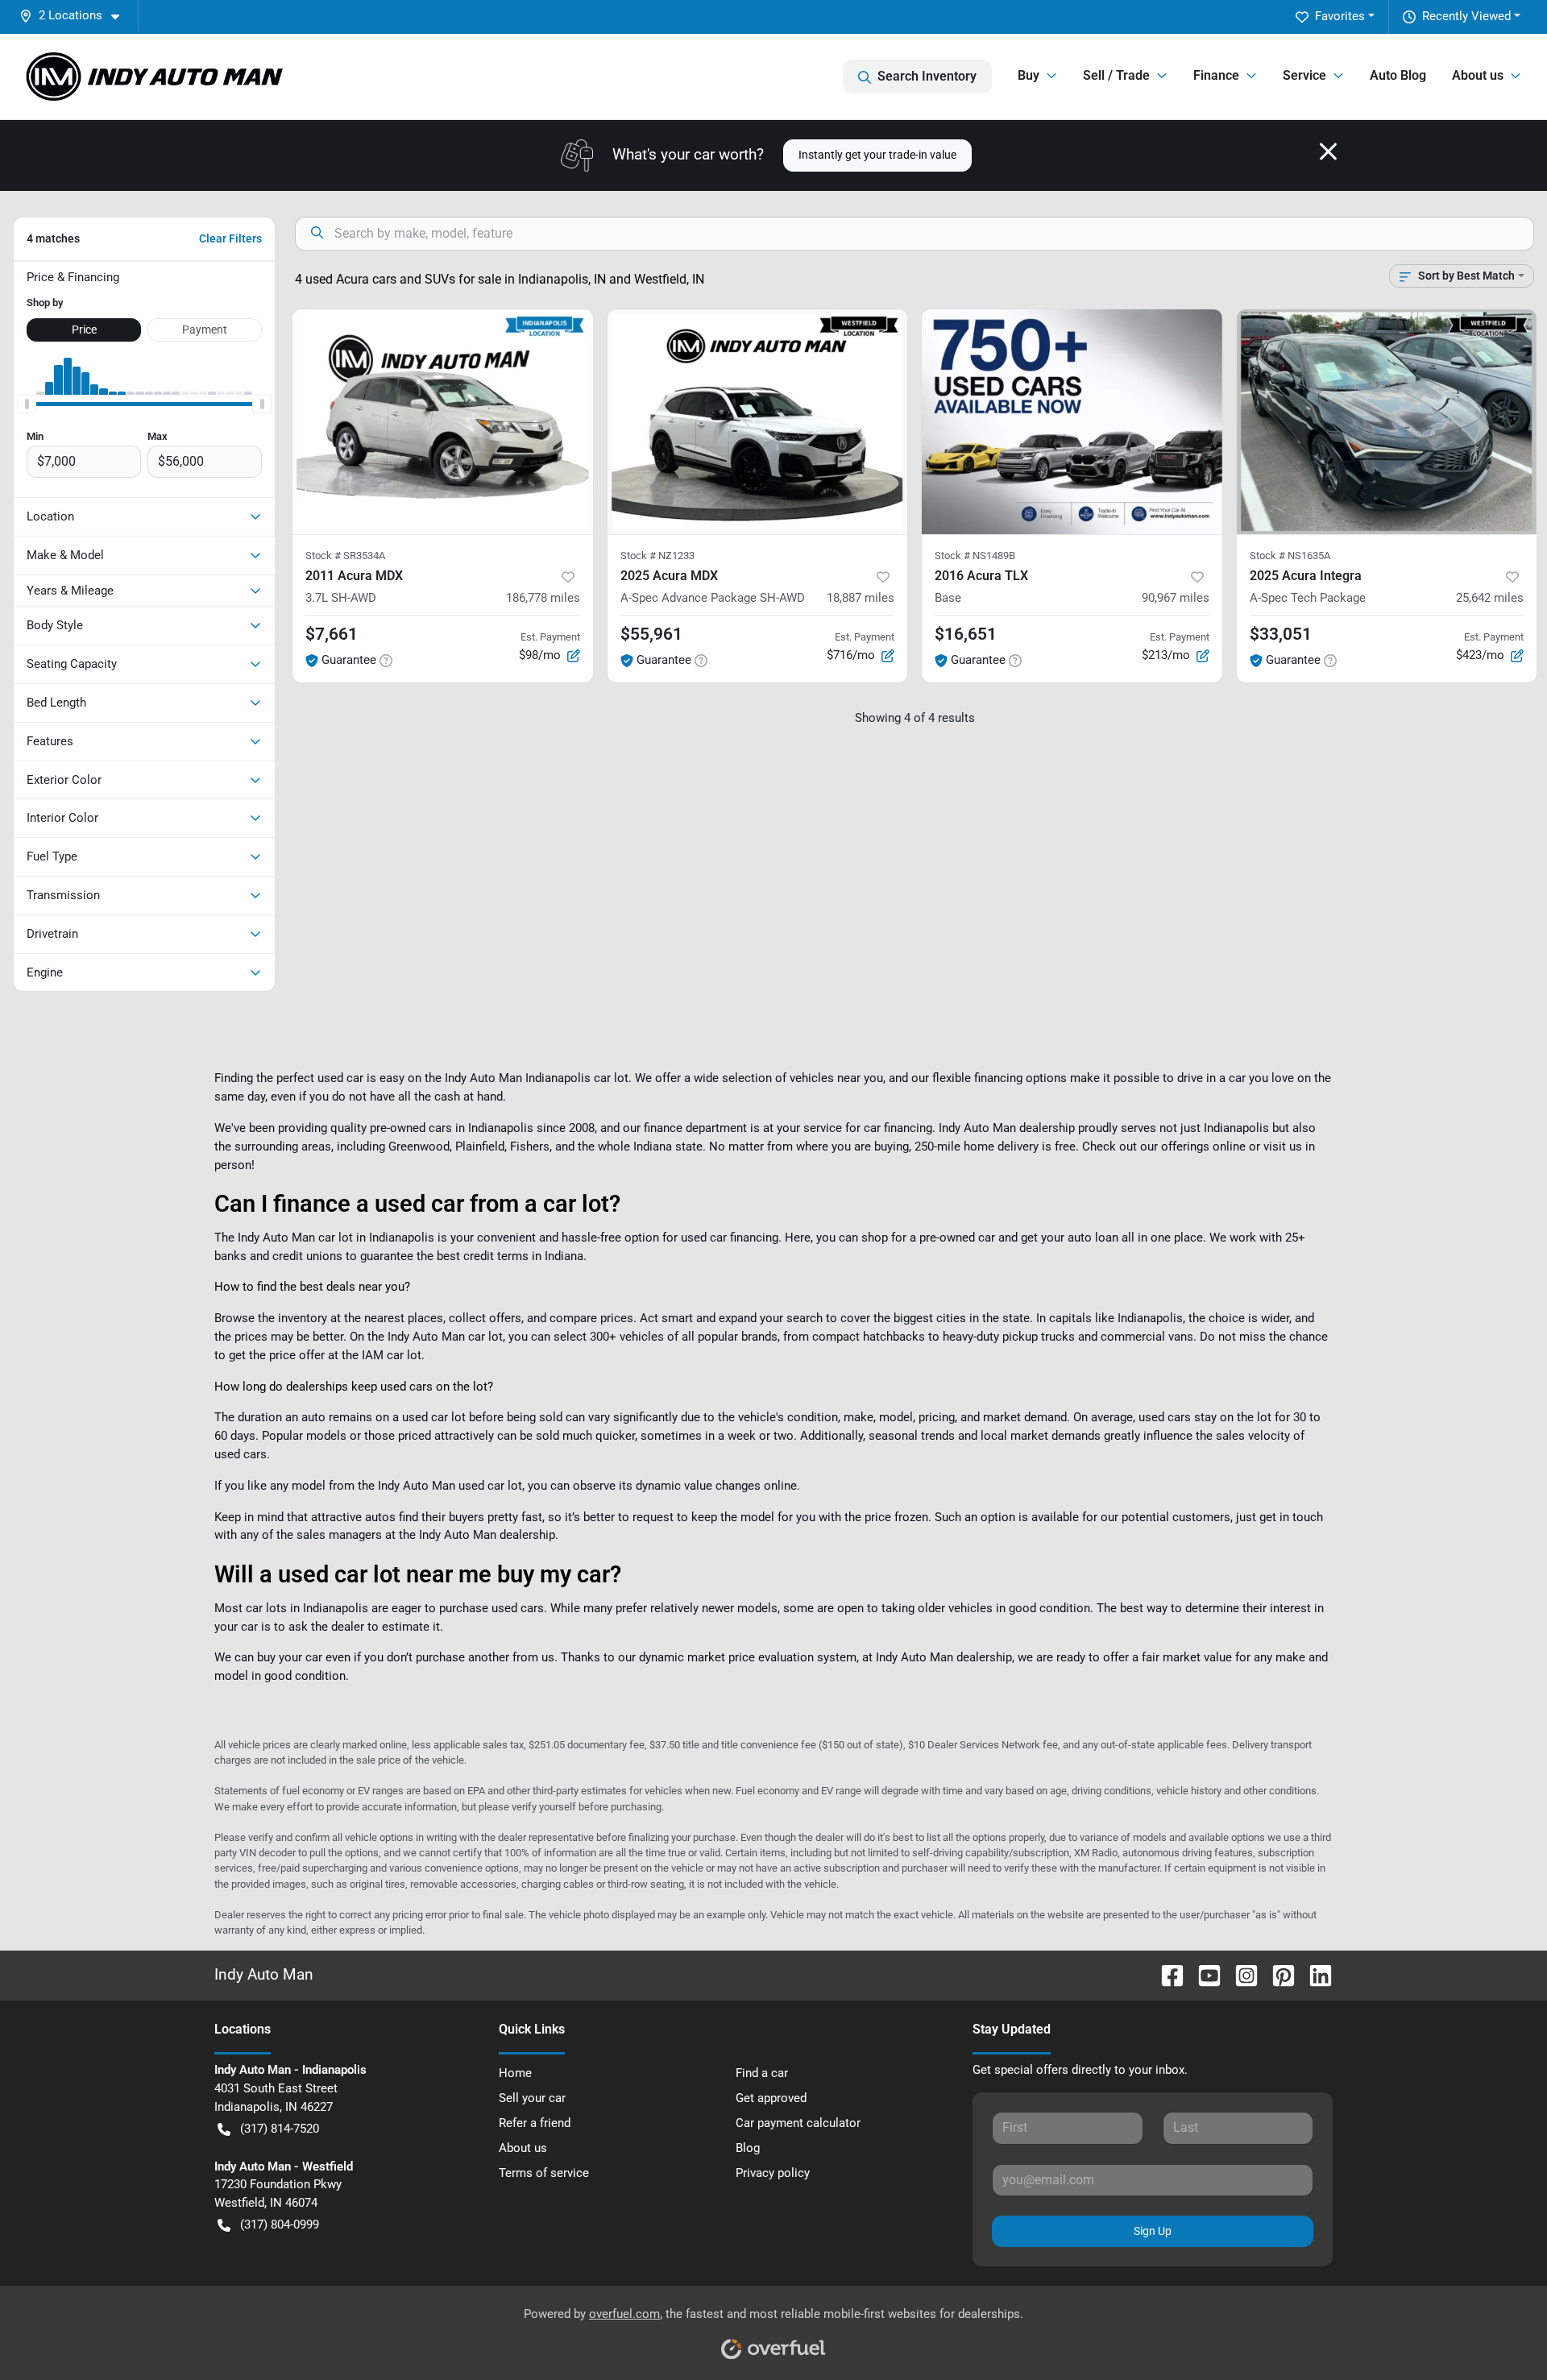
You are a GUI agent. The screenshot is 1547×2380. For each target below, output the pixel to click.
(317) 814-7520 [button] (280, 2129)
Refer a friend (535, 2123)
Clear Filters (230, 238)
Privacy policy (773, 2173)
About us (523, 2148)
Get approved (771, 2098)
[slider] (27, 404)
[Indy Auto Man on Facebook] (1166, 1974)
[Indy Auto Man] (155, 77)
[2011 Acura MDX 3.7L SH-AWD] (443, 422)
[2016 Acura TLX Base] (1072, 422)
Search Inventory (927, 76)
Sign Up (1153, 2231)
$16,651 (966, 634)
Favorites (1340, 16)
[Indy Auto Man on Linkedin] (1314, 1974)
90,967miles (1176, 598)
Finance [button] (1216, 75)
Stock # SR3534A (345, 556)
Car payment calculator (798, 2123)
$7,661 (332, 634)
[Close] (1328, 151)
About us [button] (1478, 75)
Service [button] (1304, 75)
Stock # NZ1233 (657, 556)
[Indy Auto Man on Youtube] (1203, 1974)
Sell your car (532, 2098)
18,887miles (861, 598)
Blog (748, 2148)
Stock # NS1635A (1290, 556)
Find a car (762, 2073)
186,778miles (543, 598)
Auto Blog (1398, 75)
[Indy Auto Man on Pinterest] (1277, 1974)
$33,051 (1281, 634)
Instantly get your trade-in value (877, 155)
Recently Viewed (1466, 16)
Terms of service (544, 2173)
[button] (76, 16)
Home (515, 2073)
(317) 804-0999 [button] (280, 2225)
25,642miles (1490, 598)
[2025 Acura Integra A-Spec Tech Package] (1387, 422)
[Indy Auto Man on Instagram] (1240, 1974)
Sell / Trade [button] (1116, 75)
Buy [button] (1029, 75)
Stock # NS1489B (975, 556)
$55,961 (651, 634)
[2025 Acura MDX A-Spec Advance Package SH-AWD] (758, 422)
